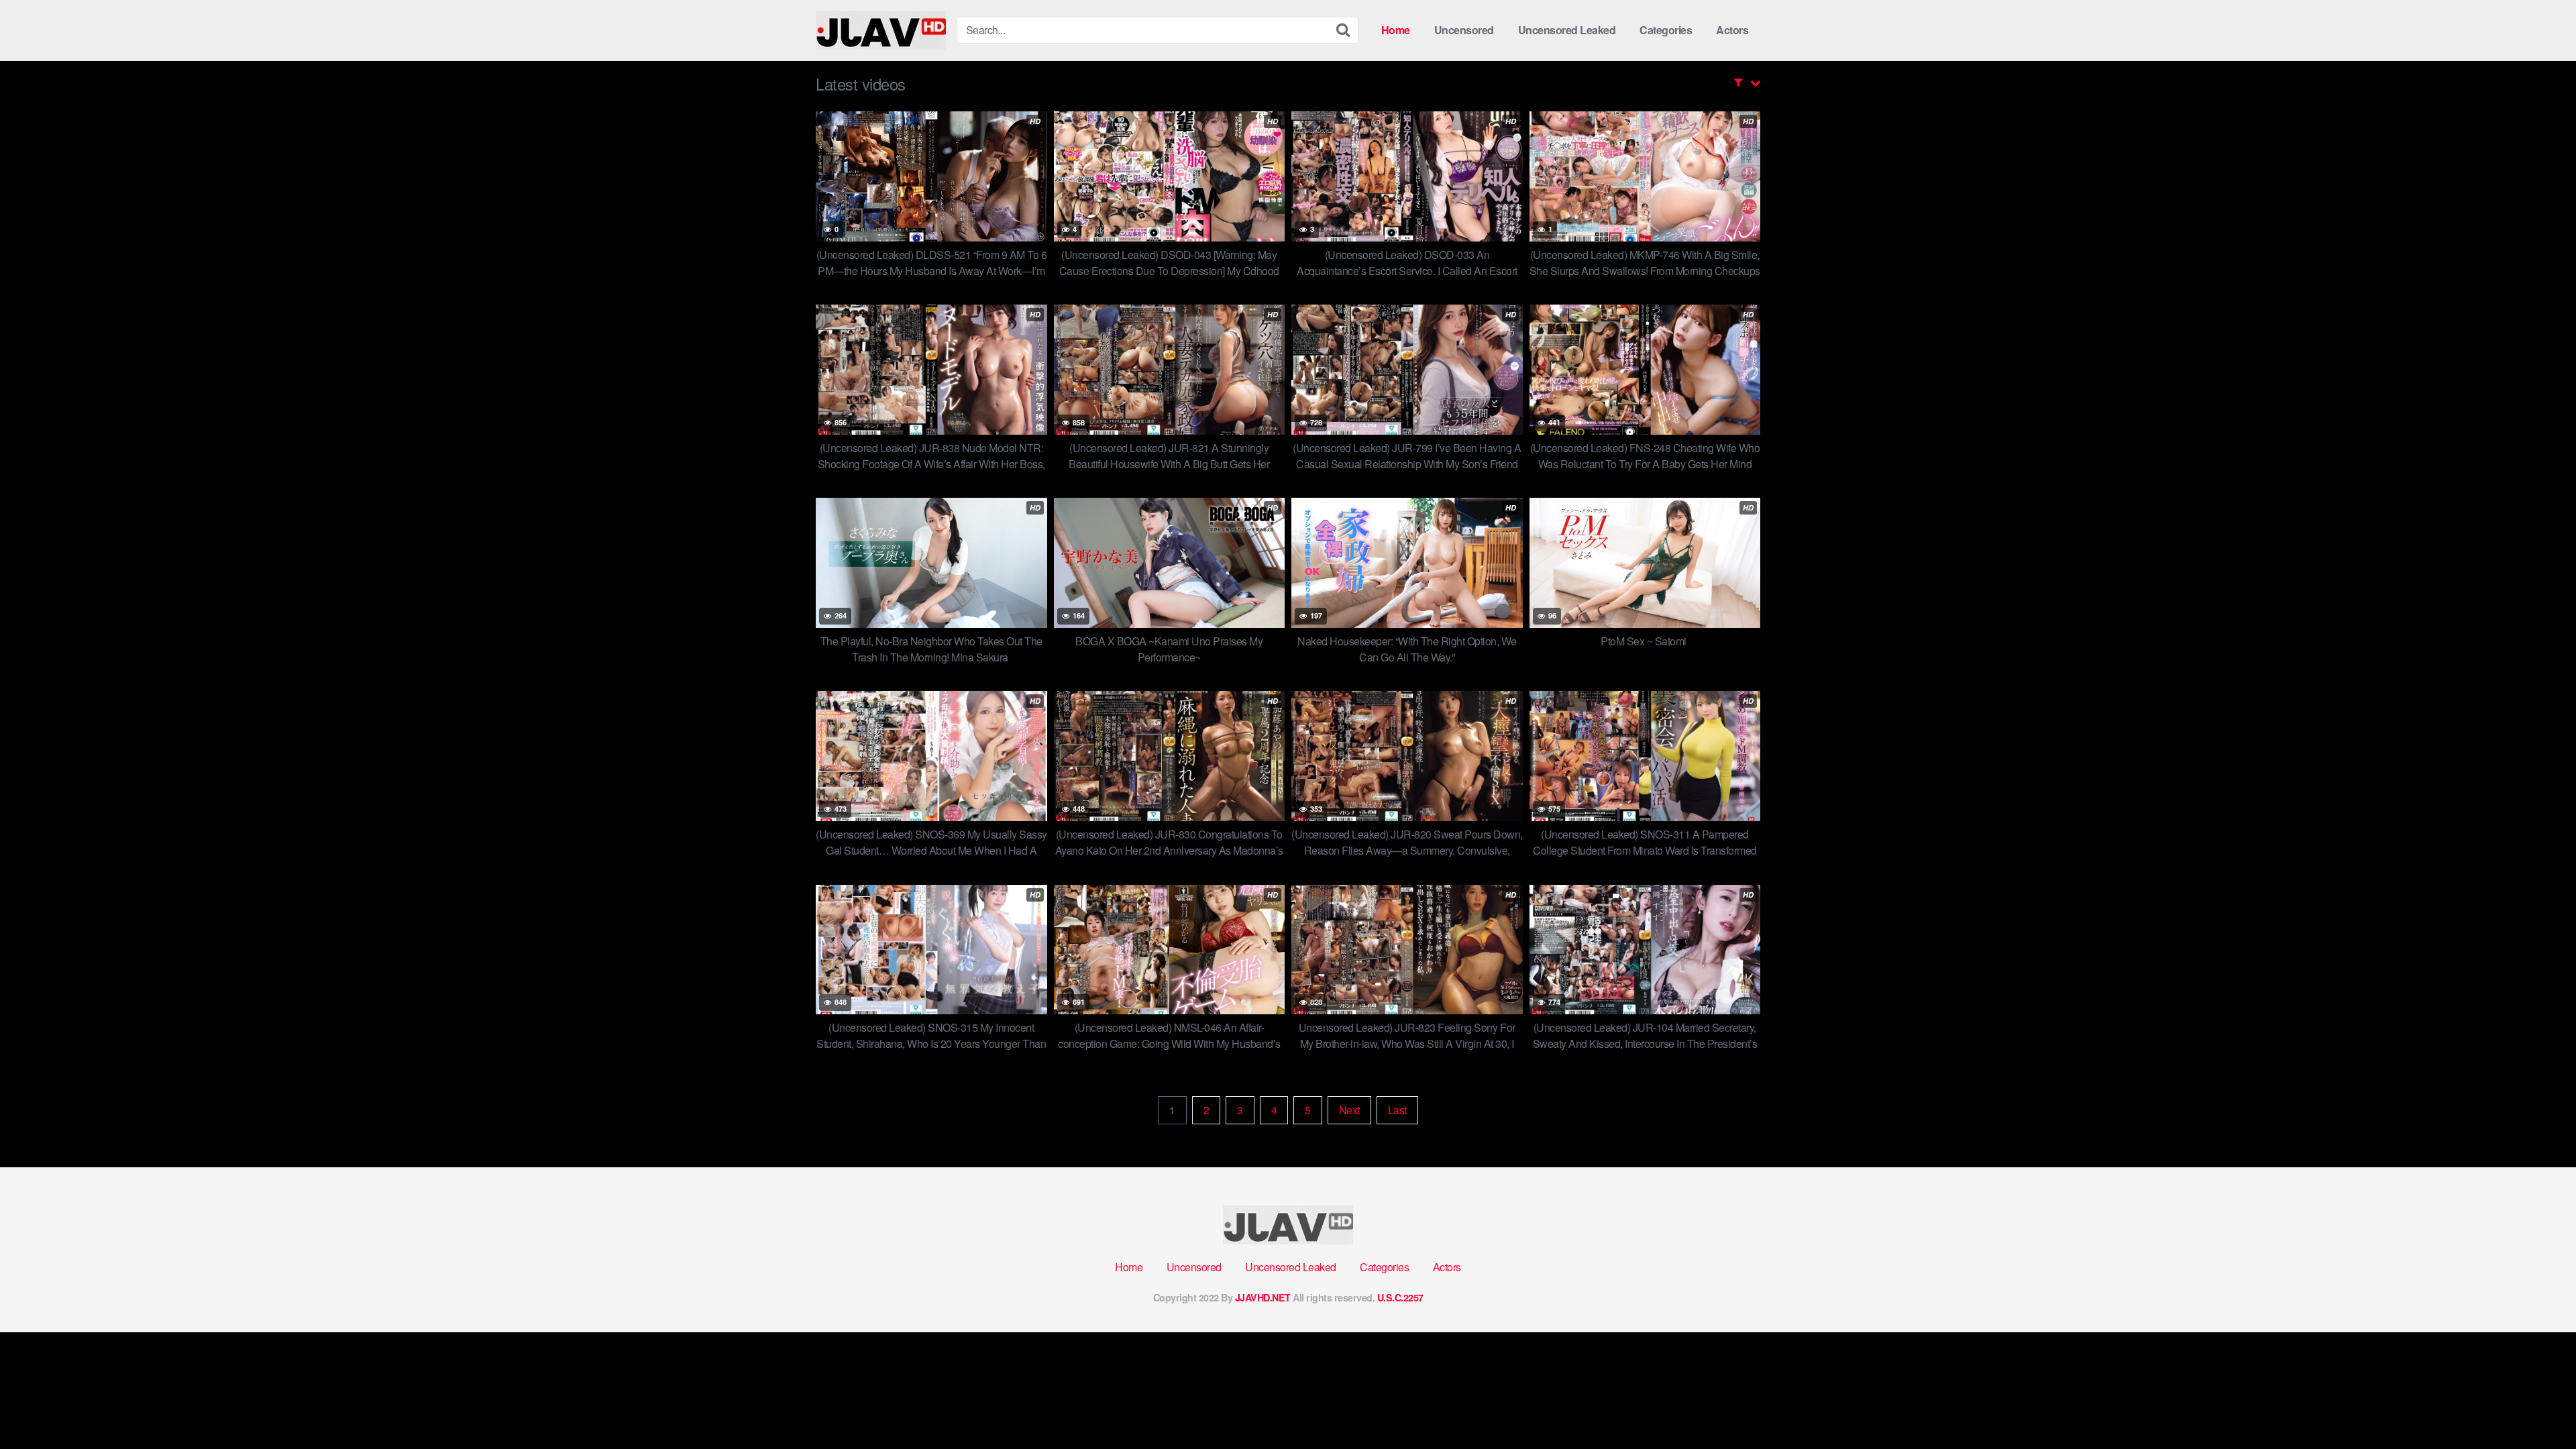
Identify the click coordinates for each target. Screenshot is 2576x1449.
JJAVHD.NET (1263, 1297)
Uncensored (1464, 30)
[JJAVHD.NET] (881, 30)
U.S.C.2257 (1400, 1297)
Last (1397, 1110)
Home (1396, 30)
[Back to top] (2539, 1406)
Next (1349, 1110)
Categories (1666, 30)
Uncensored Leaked (1567, 30)
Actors (1732, 30)
